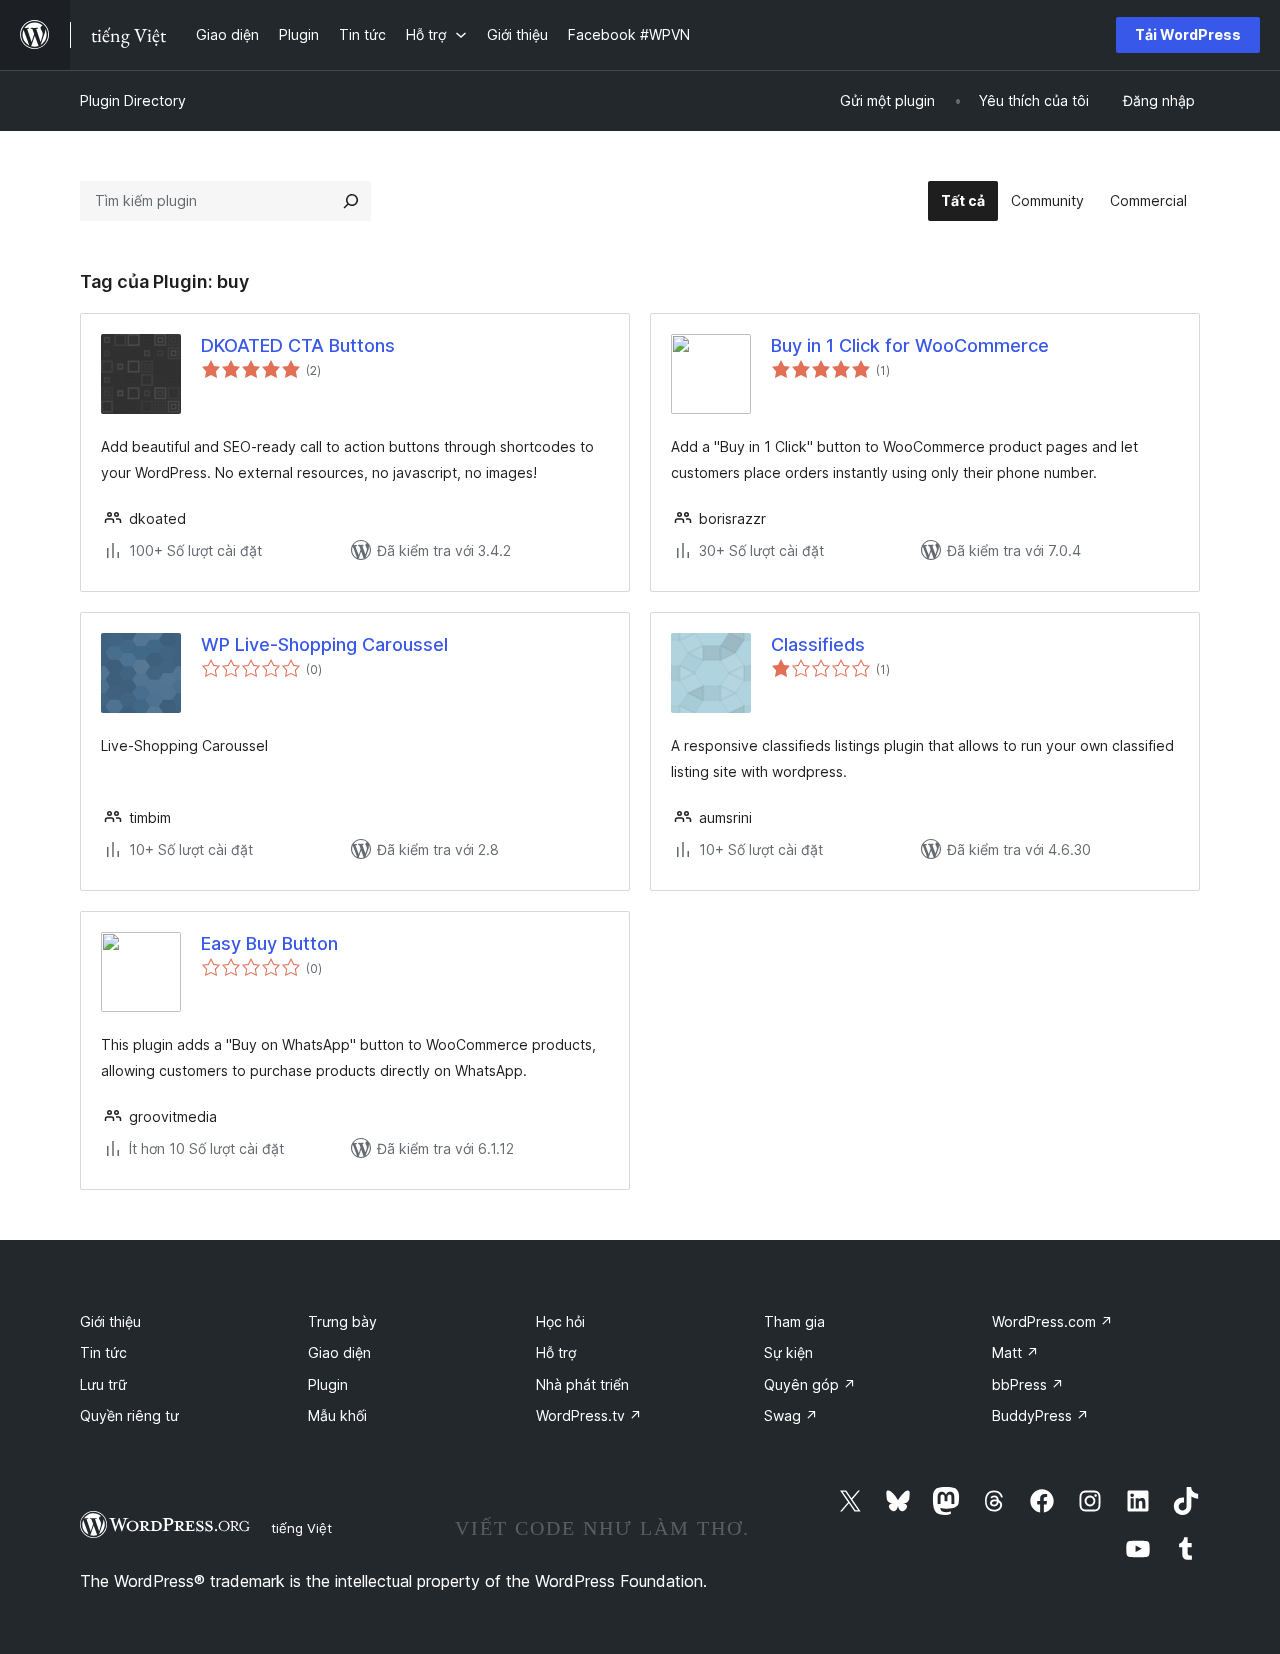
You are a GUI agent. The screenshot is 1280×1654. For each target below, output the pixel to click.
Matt (1015, 1352)
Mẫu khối (337, 1415)
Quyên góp (810, 1384)
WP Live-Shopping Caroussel (324, 644)
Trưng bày (342, 1321)
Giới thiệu (110, 1321)
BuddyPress (1040, 1415)
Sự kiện (788, 1352)
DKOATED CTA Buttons (298, 345)
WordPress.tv (589, 1415)
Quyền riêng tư (129, 1415)
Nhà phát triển (582, 1384)
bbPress (1028, 1384)
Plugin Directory (133, 100)
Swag (791, 1415)
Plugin (328, 1384)
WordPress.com (1052, 1321)
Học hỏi (560, 1321)
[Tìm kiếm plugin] (351, 201)
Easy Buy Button (269, 943)
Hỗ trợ (556, 1352)
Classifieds (818, 644)
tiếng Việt (301, 1528)
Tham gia (794, 1321)
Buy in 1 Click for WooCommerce (910, 345)
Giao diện (339, 1352)
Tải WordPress (1188, 34)
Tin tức (103, 1352)
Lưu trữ (103, 1384)
